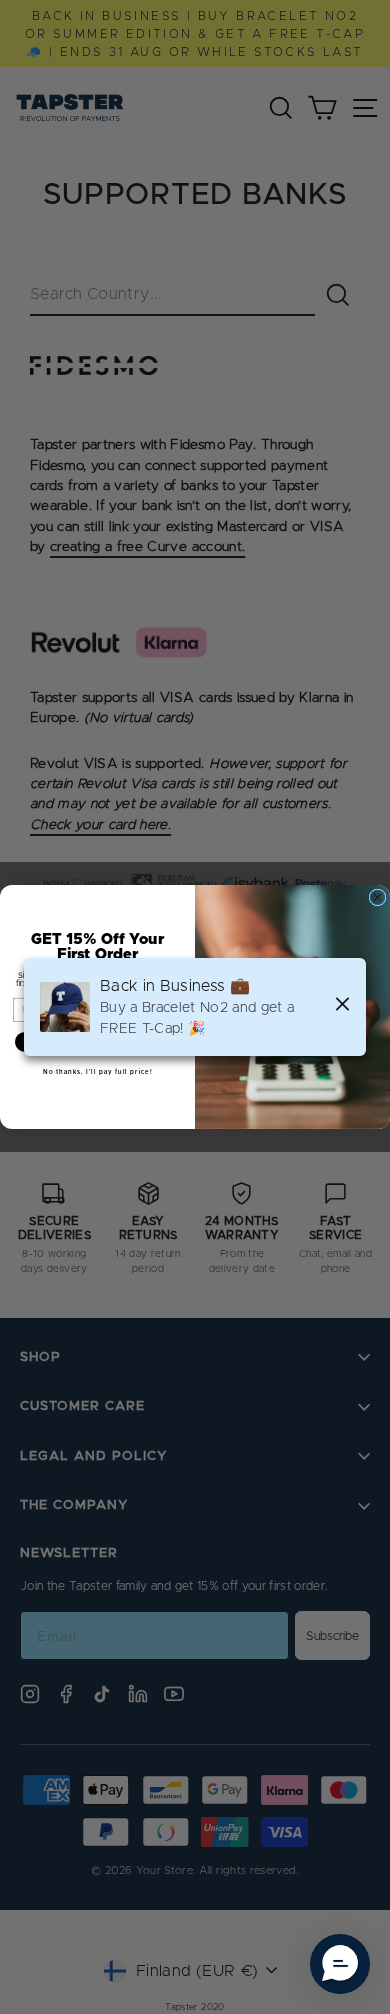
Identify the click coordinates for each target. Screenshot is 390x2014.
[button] (340, 1964)
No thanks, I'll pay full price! (97, 1072)
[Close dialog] (377, 897)
